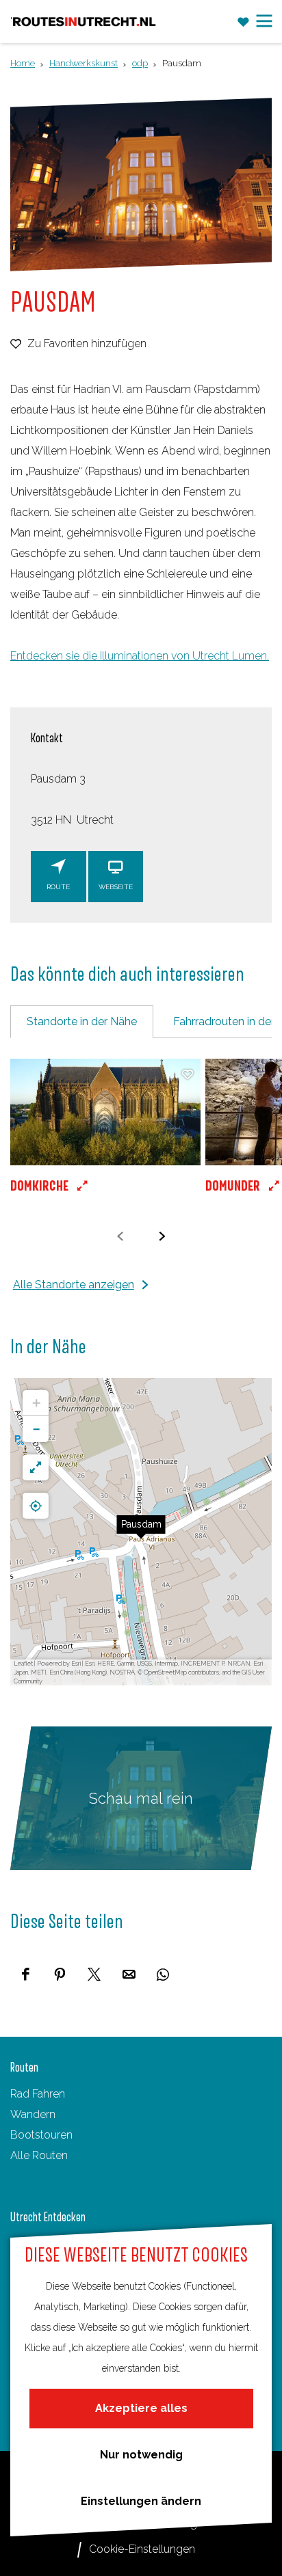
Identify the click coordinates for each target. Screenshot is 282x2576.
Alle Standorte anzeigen (74, 1285)
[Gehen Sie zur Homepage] (84, 22)
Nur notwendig (141, 2455)
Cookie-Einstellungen (142, 2549)
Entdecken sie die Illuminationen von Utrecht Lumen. (140, 656)
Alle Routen (39, 2155)
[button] (105, 1138)
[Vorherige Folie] (120, 1236)
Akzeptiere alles (141, 2408)
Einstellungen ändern (141, 2501)
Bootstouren (41, 2135)
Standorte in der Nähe (82, 1021)
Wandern (33, 2114)
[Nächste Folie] (162, 1236)
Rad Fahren (38, 2094)
